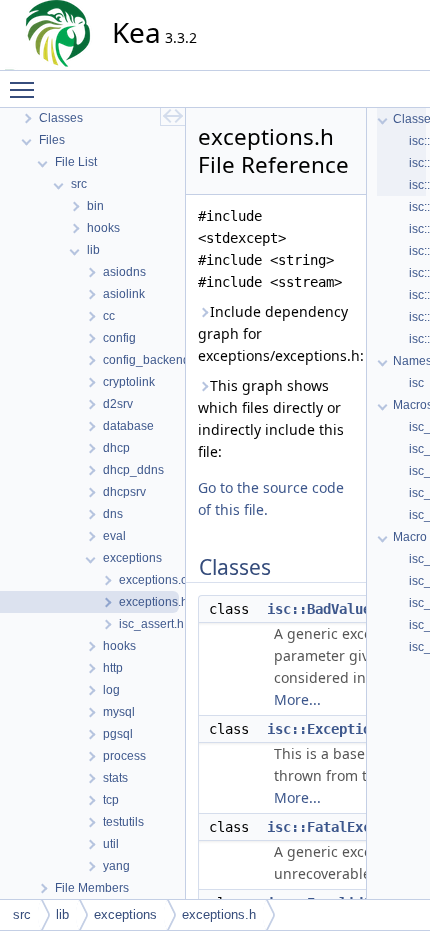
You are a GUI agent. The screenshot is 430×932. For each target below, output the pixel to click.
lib (62, 914)
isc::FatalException (343, 827)
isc (416, 383)
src (22, 914)
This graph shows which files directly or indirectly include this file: (271, 418)
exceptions (125, 914)
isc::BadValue (319, 609)
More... (297, 699)
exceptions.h (219, 914)
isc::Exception (323, 729)
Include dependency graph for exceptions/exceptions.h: (276, 333)
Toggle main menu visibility (26, 89)
